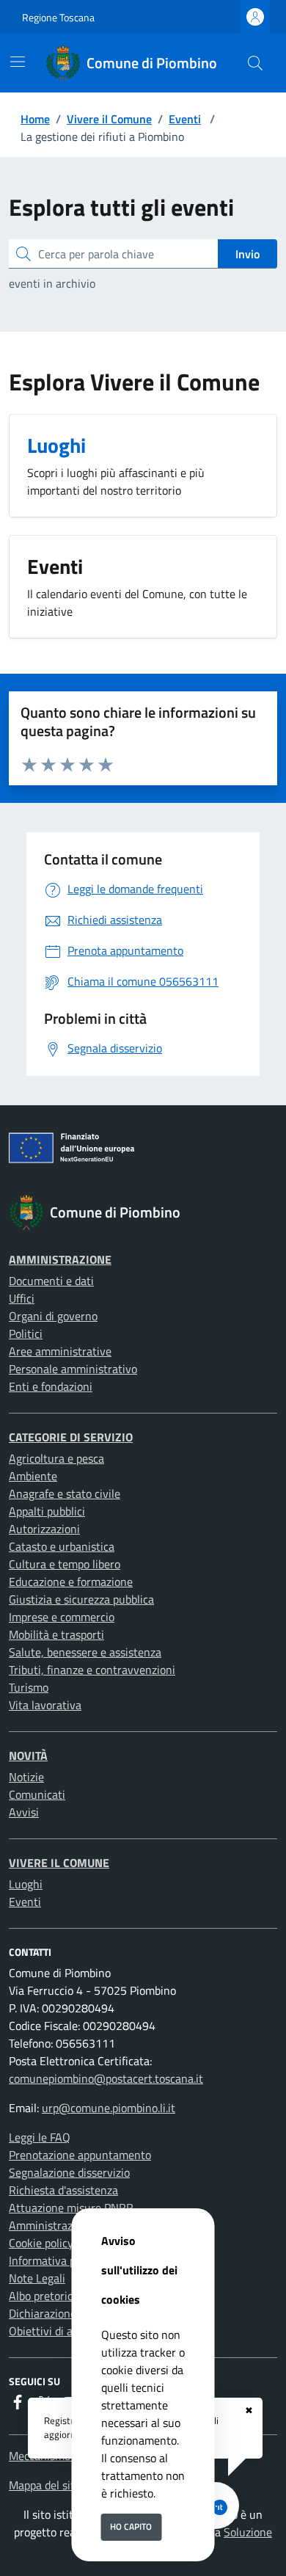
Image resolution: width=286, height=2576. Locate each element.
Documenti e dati (51, 1281)
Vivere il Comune (109, 119)
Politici (26, 1334)
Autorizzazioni (44, 1529)
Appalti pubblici (47, 1511)
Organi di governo (53, 1316)
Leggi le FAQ (40, 2137)
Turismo (29, 1687)
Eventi (185, 119)
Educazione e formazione (71, 1582)
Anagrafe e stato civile (65, 1493)
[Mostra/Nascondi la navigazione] (18, 62)
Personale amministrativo (73, 1369)
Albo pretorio (41, 2296)
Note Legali (37, 2278)
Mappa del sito (45, 2485)
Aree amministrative (60, 1351)
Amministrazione (60, 1259)
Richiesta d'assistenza (63, 2190)
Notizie (26, 1777)
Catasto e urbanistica (62, 1546)
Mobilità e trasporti (56, 1634)
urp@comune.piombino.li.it (109, 2108)
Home (35, 119)
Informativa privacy (57, 2260)
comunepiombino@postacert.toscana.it (106, 2078)
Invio (247, 254)
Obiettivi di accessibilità (68, 2331)
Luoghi (26, 1884)
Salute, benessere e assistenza (85, 1652)
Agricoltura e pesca (56, 1458)
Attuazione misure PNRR (71, 2208)
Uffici (22, 1298)
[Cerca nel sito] (255, 63)
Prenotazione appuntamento (80, 2155)
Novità (28, 1755)
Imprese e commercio (62, 1617)
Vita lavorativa (45, 1705)
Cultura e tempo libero (65, 1564)
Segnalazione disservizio (69, 2172)
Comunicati (37, 1794)
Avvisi (24, 1812)
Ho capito (131, 2526)
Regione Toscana (58, 17)
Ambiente (33, 1476)
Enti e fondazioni (51, 1386)
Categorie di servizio (71, 1437)
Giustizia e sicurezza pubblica (81, 1599)
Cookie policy (41, 2243)
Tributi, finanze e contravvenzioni (92, 1670)
